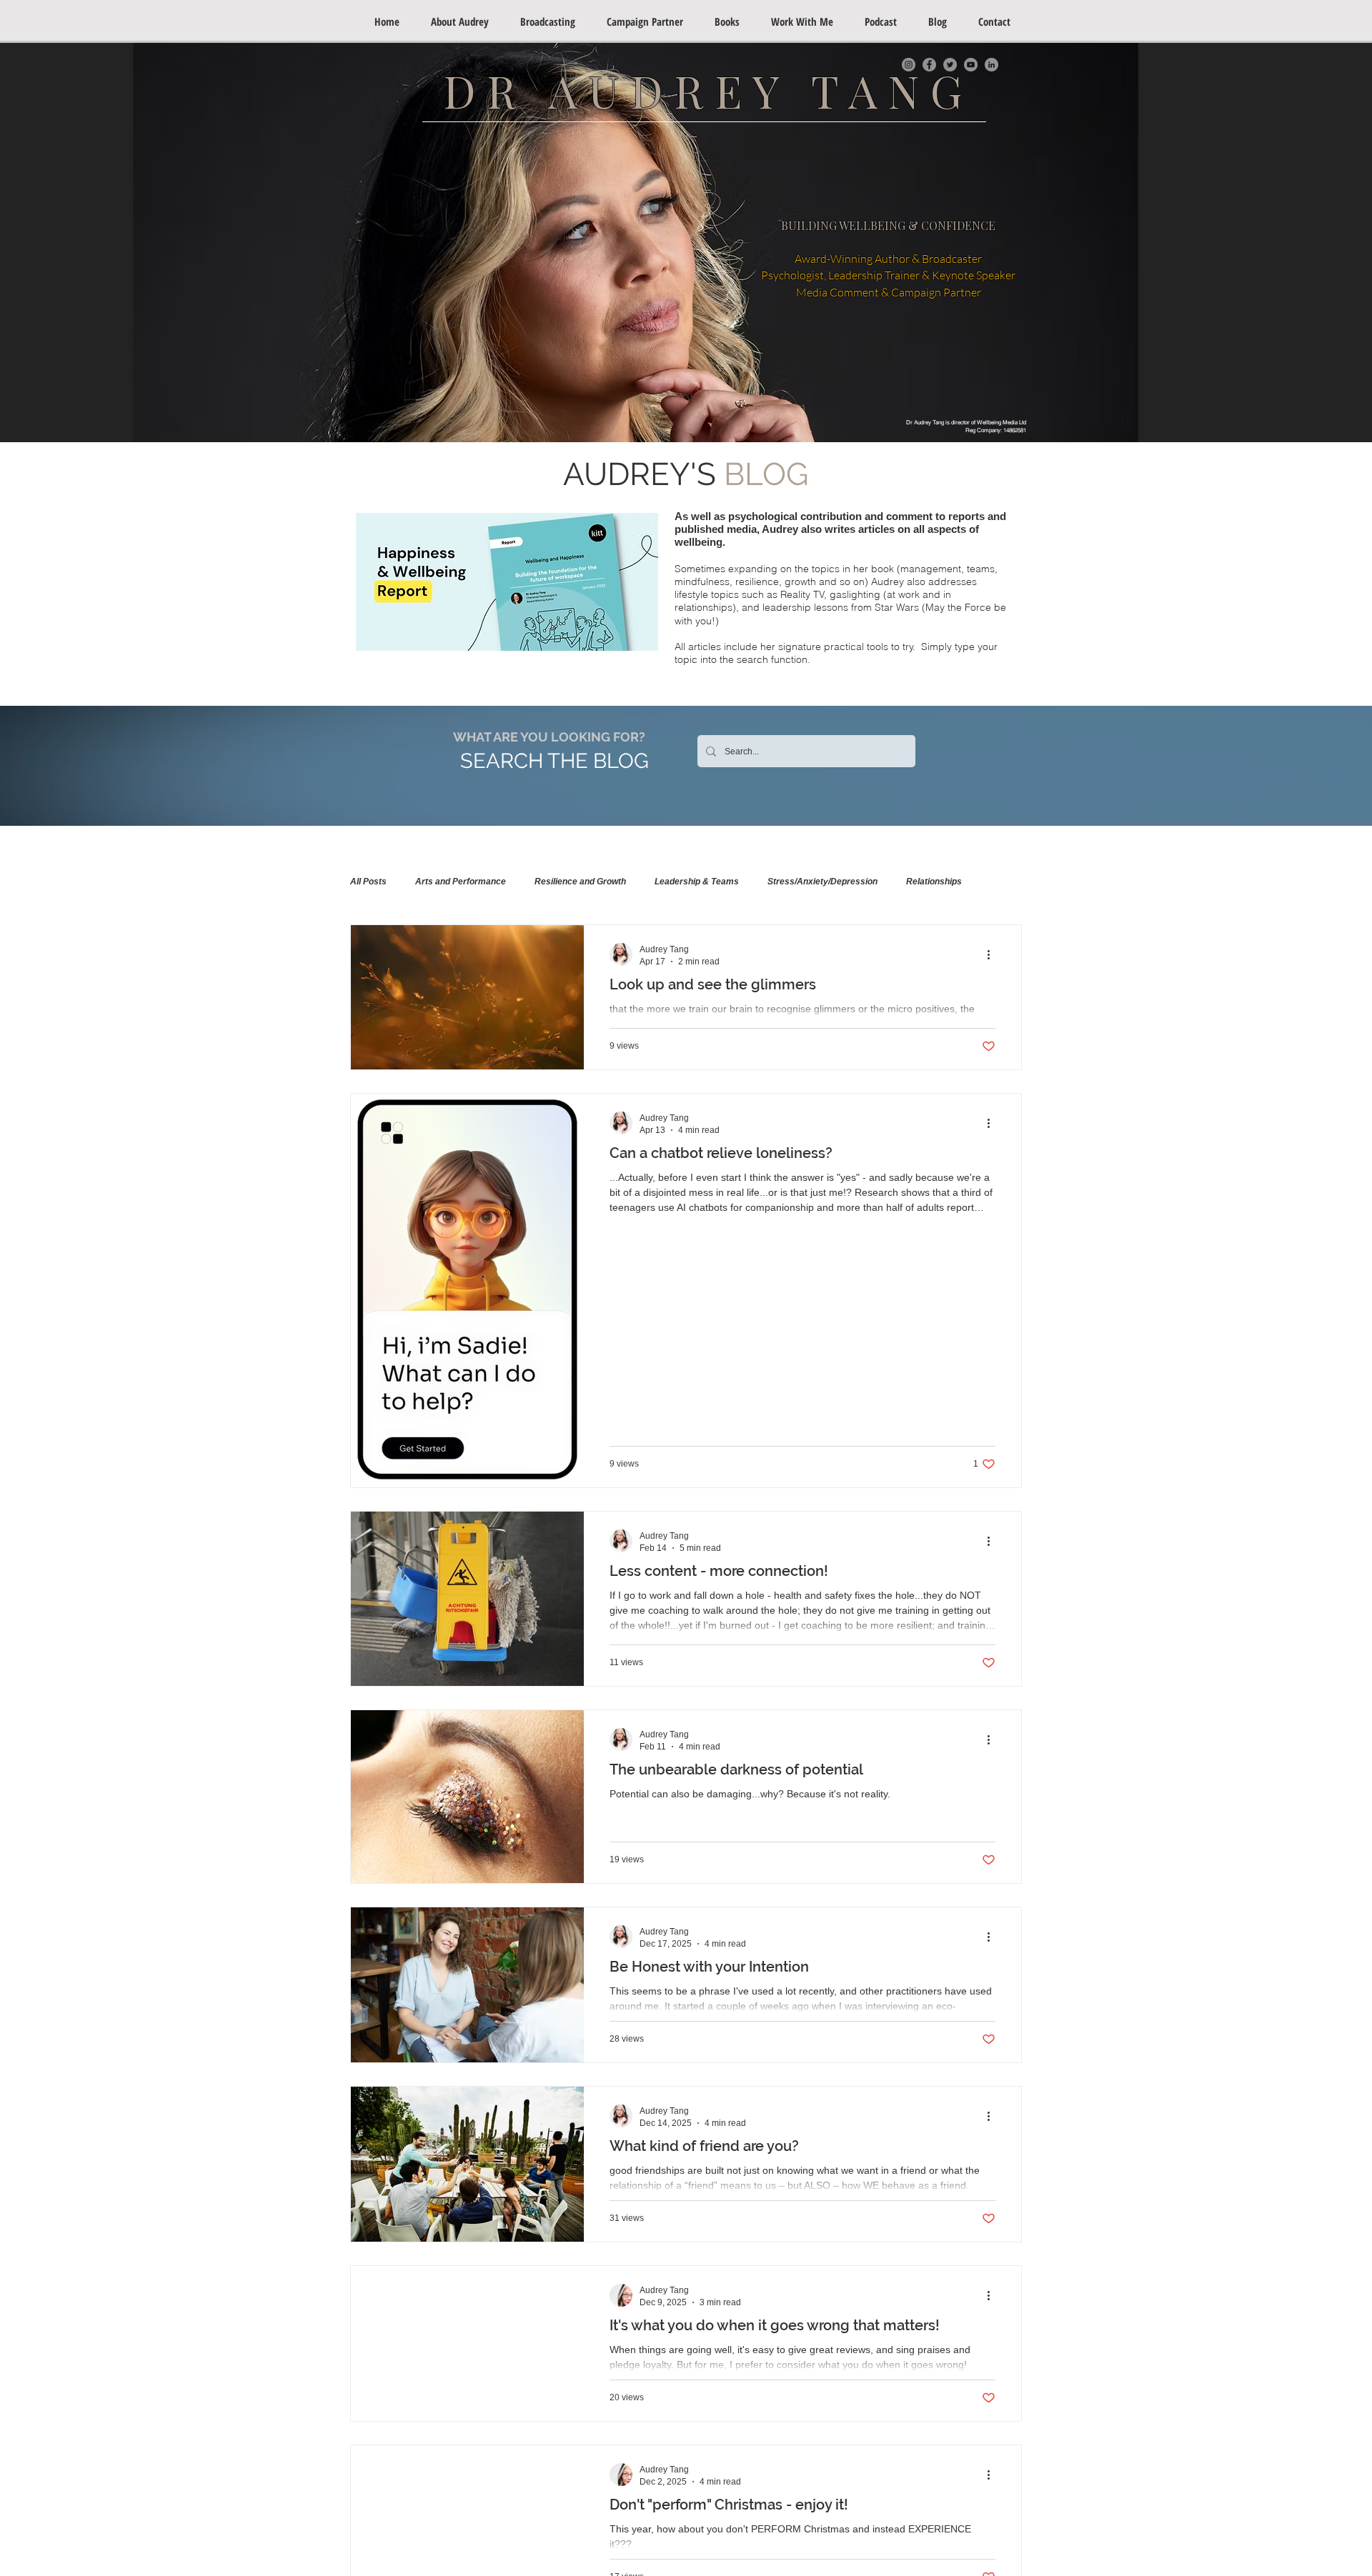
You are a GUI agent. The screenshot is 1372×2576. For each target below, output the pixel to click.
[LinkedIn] (991, 65)
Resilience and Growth (580, 882)
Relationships (934, 882)
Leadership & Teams (697, 882)
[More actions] (993, 954)
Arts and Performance (461, 882)
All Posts (368, 882)
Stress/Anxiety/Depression (822, 882)
